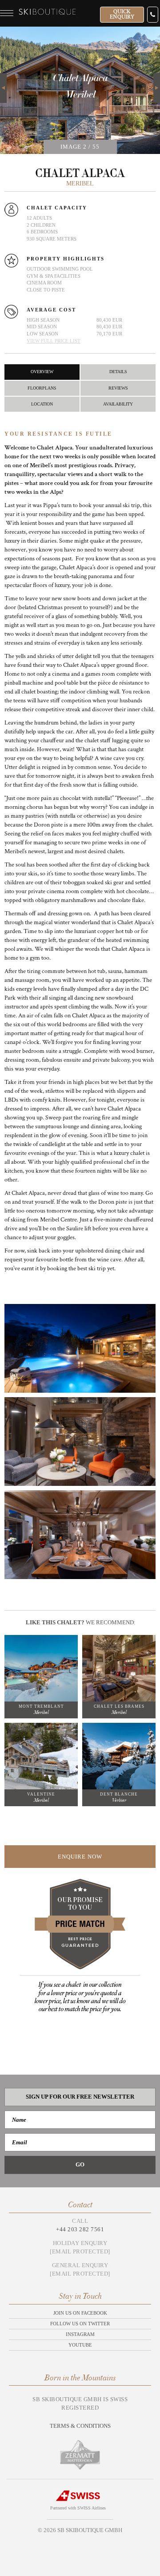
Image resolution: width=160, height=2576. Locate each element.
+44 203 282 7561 (80, 2229)
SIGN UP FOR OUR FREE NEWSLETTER (80, 2097)
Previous (3, 88)
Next (157, 78)
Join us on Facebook (80, 2313)
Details (118, 372)
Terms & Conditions (80, 2426)
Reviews (118, 388)
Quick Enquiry (122, 14)
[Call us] (153, 15)
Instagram (80, 2334)
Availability (118, 404)
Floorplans (42, 388)
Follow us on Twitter (80, 2324)
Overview (42, 372)
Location (42, 404)
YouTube (80, 2345)
